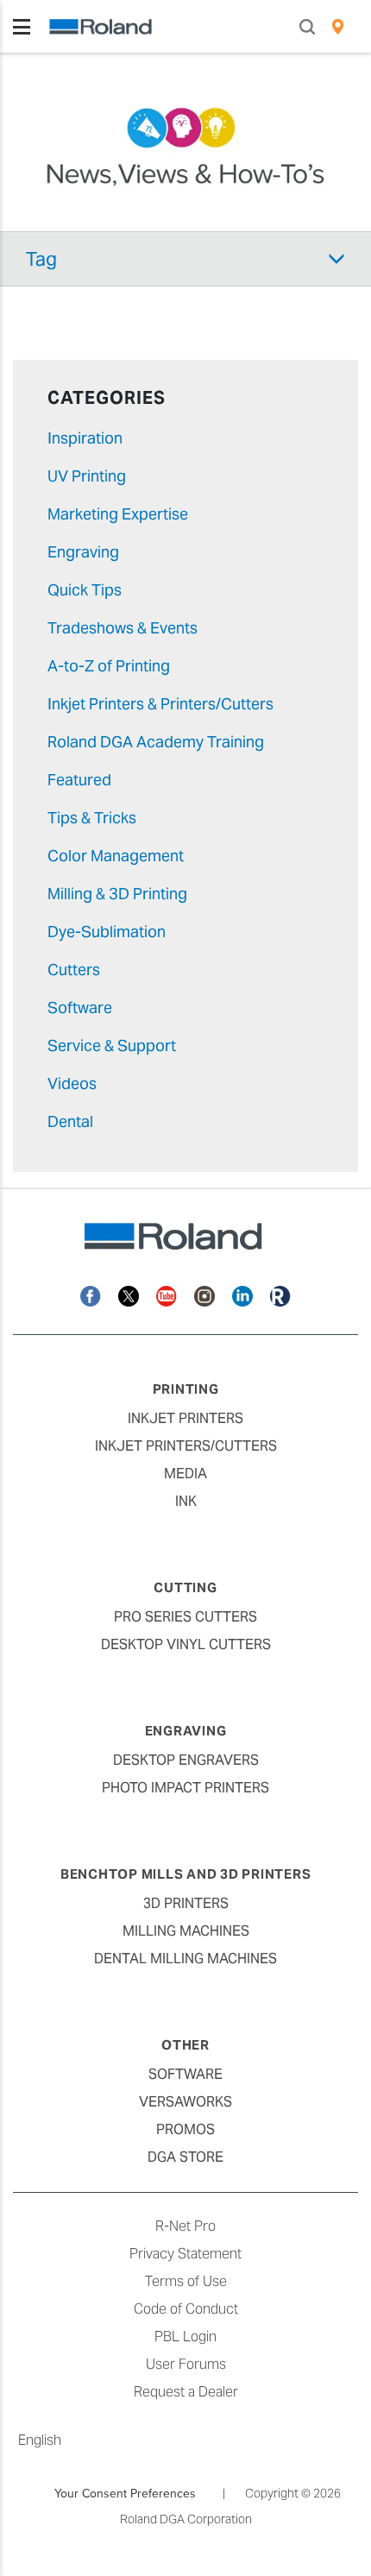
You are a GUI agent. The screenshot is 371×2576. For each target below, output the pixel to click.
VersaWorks (185, 2102)
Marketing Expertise (118, 514)
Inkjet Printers (185, 1418)
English (40, 2440)
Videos (72, 1083)
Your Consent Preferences (125, 2493)
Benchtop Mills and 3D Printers (186, 1874)
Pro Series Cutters (185, 1617)
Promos (185, 2129)
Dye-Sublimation (107, 932)
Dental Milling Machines (185, 1959)
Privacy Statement (185, 2254)
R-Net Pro (185, 2226)
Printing (186, 1389)
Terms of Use (186, 2281)
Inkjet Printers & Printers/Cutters (160, 704)
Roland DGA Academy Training (156, 742)
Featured (79, 780)
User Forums (186, 2364)
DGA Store (185, 2157)
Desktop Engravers (186, 1760)
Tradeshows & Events (123, 628)
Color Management (116, 856)
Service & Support (112, 1046)
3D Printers (186, 1903)
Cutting (185, 1587)
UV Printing (87, 476)
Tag (41, 259)
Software (80, 1008)
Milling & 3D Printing (117, 894)
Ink (186, 1501)
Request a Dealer (186, 2392)
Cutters (74, 970)
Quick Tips (85, 590)
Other (185, 2045)
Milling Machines (186, 1931)
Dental (70, 1121)
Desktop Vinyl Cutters (186, 1644)
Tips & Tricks (92, 818)
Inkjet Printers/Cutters (186, 1446)
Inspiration (85, 438)
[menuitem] (338, 27)
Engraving (83, 552)
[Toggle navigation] (22, 27)
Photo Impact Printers (185, 1788)
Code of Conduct (186, 2309)
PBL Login (185, 2337)
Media (185, 1474)
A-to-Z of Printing (109, 666)
